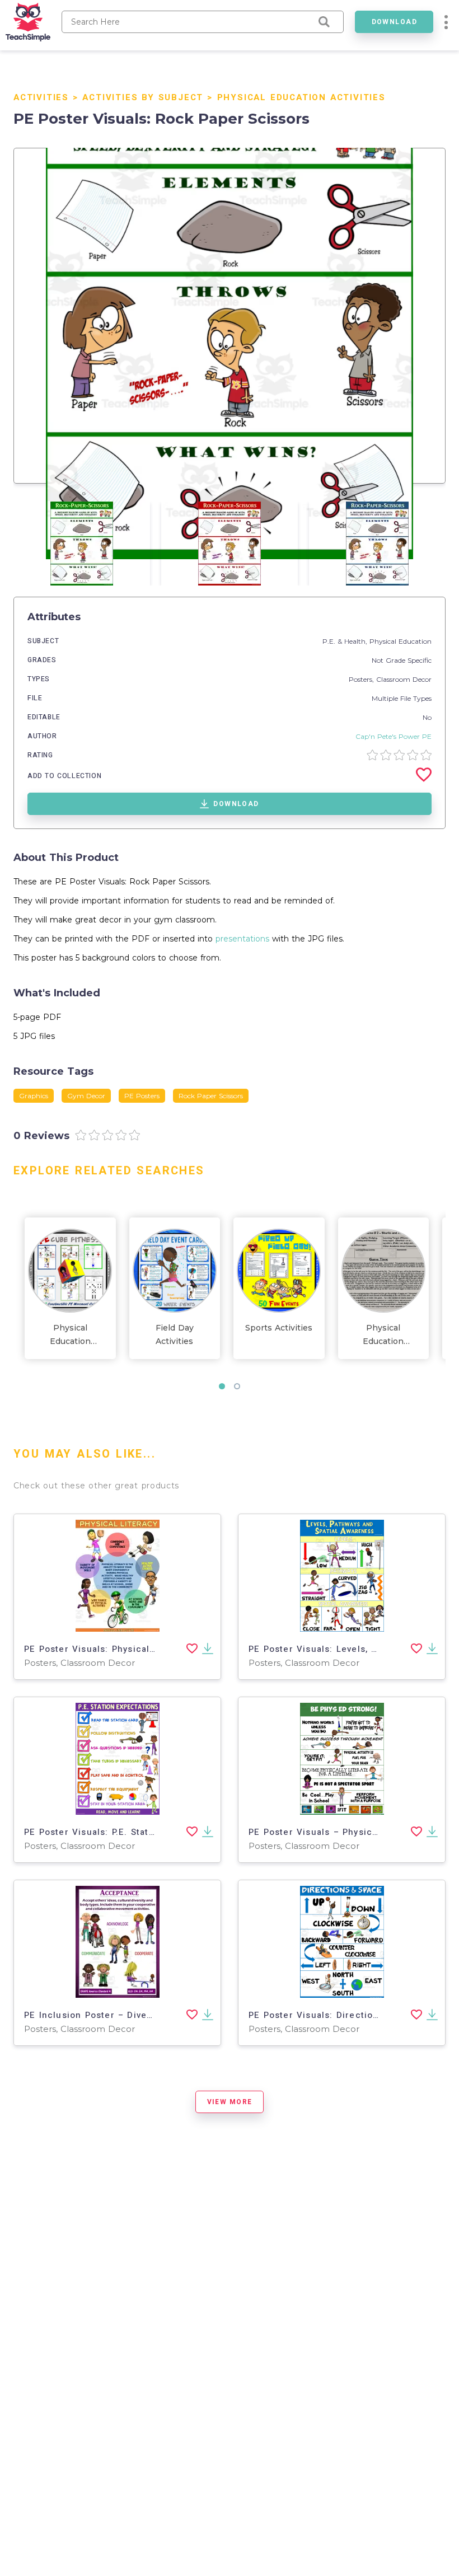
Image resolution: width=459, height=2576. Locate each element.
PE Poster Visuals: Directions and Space (342, 2015)
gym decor (86, 1096)
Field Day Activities (175, 1334)
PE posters (142, 1096)
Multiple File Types (402, 698)
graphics (34, 1096)
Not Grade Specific (402, 660)
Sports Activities (279, 1328)
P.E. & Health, (346, 641)
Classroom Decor (404, 679)
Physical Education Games (383, 1335)
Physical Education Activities (301, 97)
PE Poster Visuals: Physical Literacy (107, 1649)
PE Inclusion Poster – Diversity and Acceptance (135, 2015)
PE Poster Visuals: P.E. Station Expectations (125, 1832)
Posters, (362, 679)
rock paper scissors (211, 1096)
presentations (242, 939)
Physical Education (401, 641)
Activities (41, 97)
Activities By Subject (143, 97)
